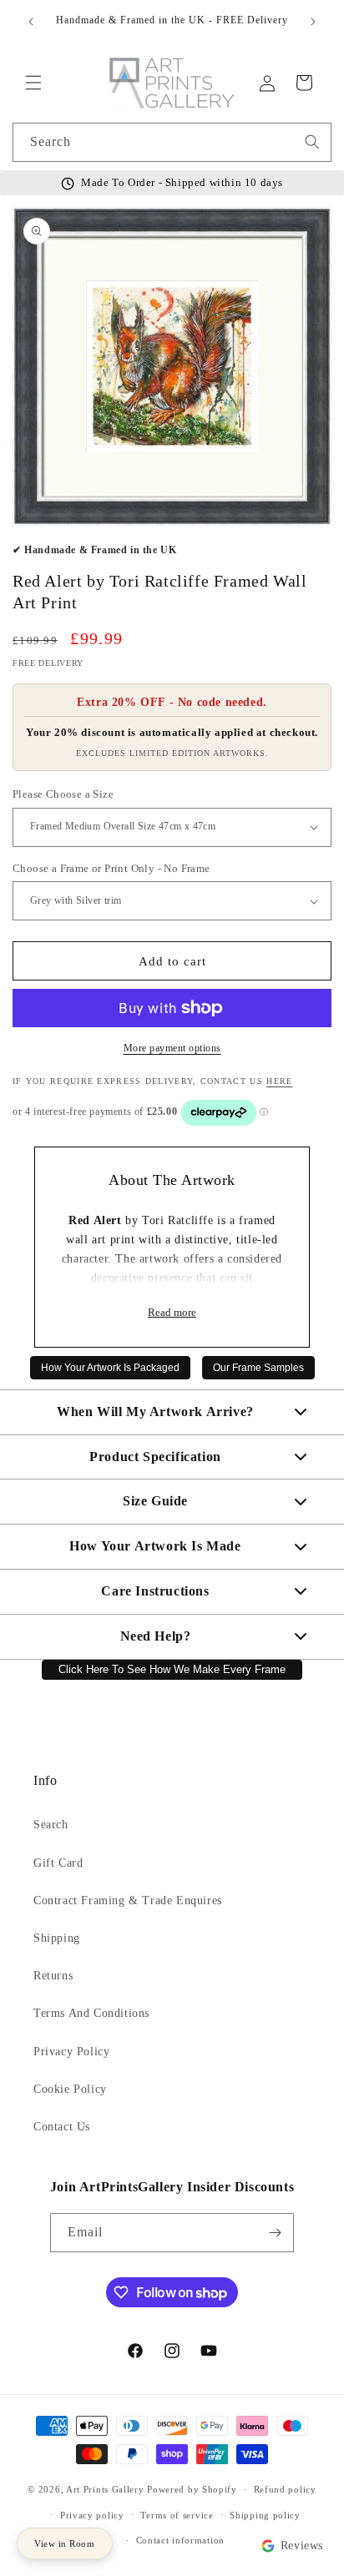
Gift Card (58, 1863)
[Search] (312, 142)
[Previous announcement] (31, 22)
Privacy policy (92, 2515)
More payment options (172, 1048)
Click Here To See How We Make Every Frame (172, 1670)
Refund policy (285, 2489)
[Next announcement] (313, 22)
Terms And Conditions (91, 2013)
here (279, 1081)
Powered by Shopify (192, 2489)
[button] (33, 83)
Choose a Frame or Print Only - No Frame (111, 868)
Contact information (180, 2540)
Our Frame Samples (258, 1368)
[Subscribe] (275, 2233)
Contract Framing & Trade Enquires (128, 1900)
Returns (53, 1976)
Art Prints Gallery (105, 2489)
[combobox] (172, 142)
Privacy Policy (71, 2052)
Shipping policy (265, 2515)
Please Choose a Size (63, 794)
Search (51, 1825)
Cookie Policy (70, 2089)
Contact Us (62, 2127)
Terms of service (177, 2515)
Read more (172, 1313)
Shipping (57, 1938)
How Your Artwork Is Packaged (110, 1368)
